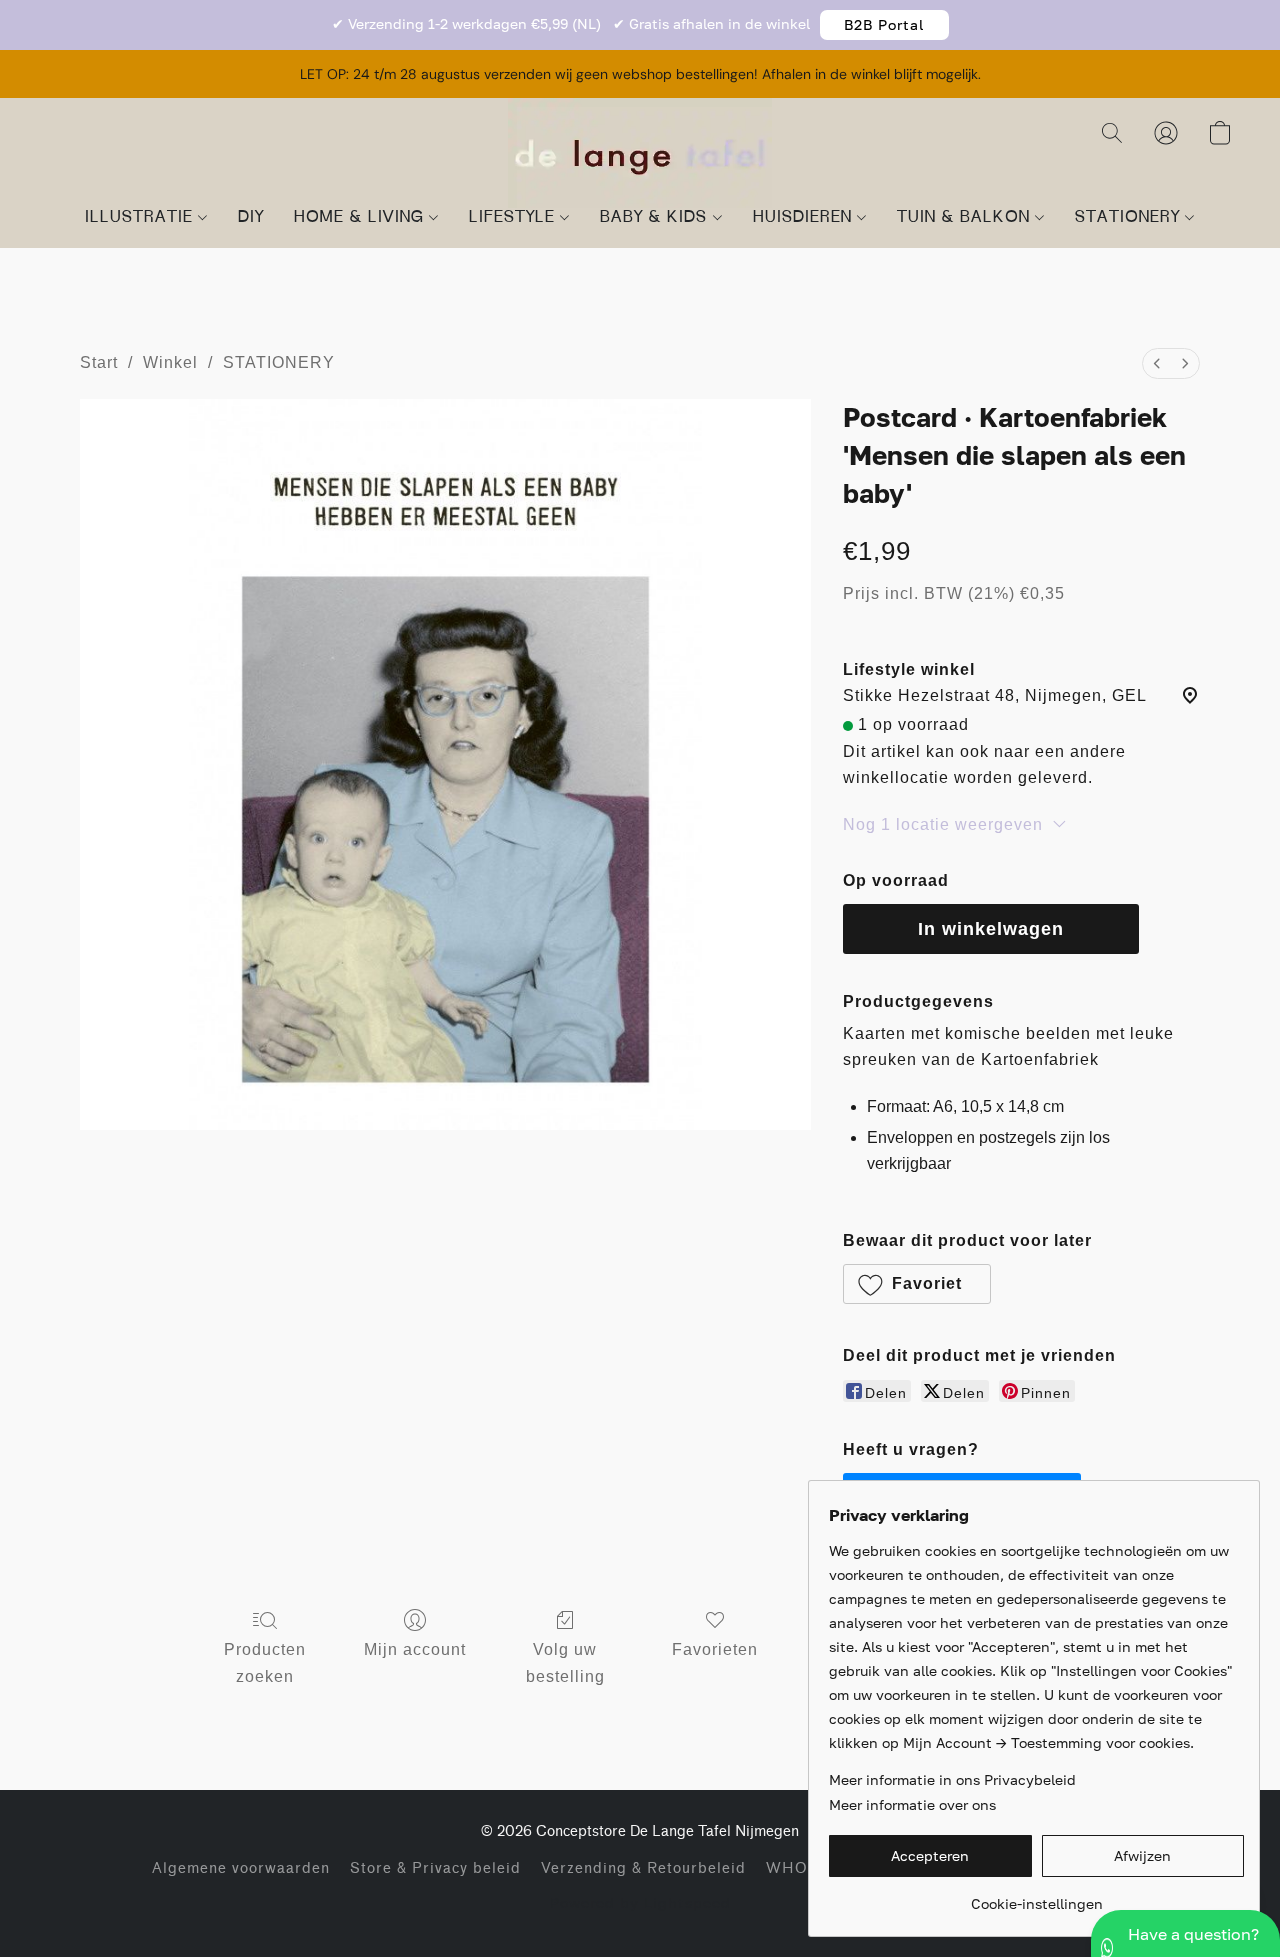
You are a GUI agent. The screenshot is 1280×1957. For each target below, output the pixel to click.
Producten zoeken (265, 1662)
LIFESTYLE (514, 218)
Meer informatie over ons (912, 1804)
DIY (251, 218)
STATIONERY (1130, 218)
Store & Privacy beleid (435, 1868)
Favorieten (715, 1649)
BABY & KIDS (656, 218)
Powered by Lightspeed (640, 1902)
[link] (1036, 1896)
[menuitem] (1157, 363)
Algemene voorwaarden (241, 1868)
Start (99, 362)
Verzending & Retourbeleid (643, 1868)
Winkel (170, 362)
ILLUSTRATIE (141, 218)
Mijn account (415, 1649)
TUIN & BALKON (966, 218)
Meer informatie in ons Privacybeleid (952, 1779)
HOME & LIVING (361, 218)
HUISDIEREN (805, 218)
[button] (884, 25)
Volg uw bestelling (565, 1662)
